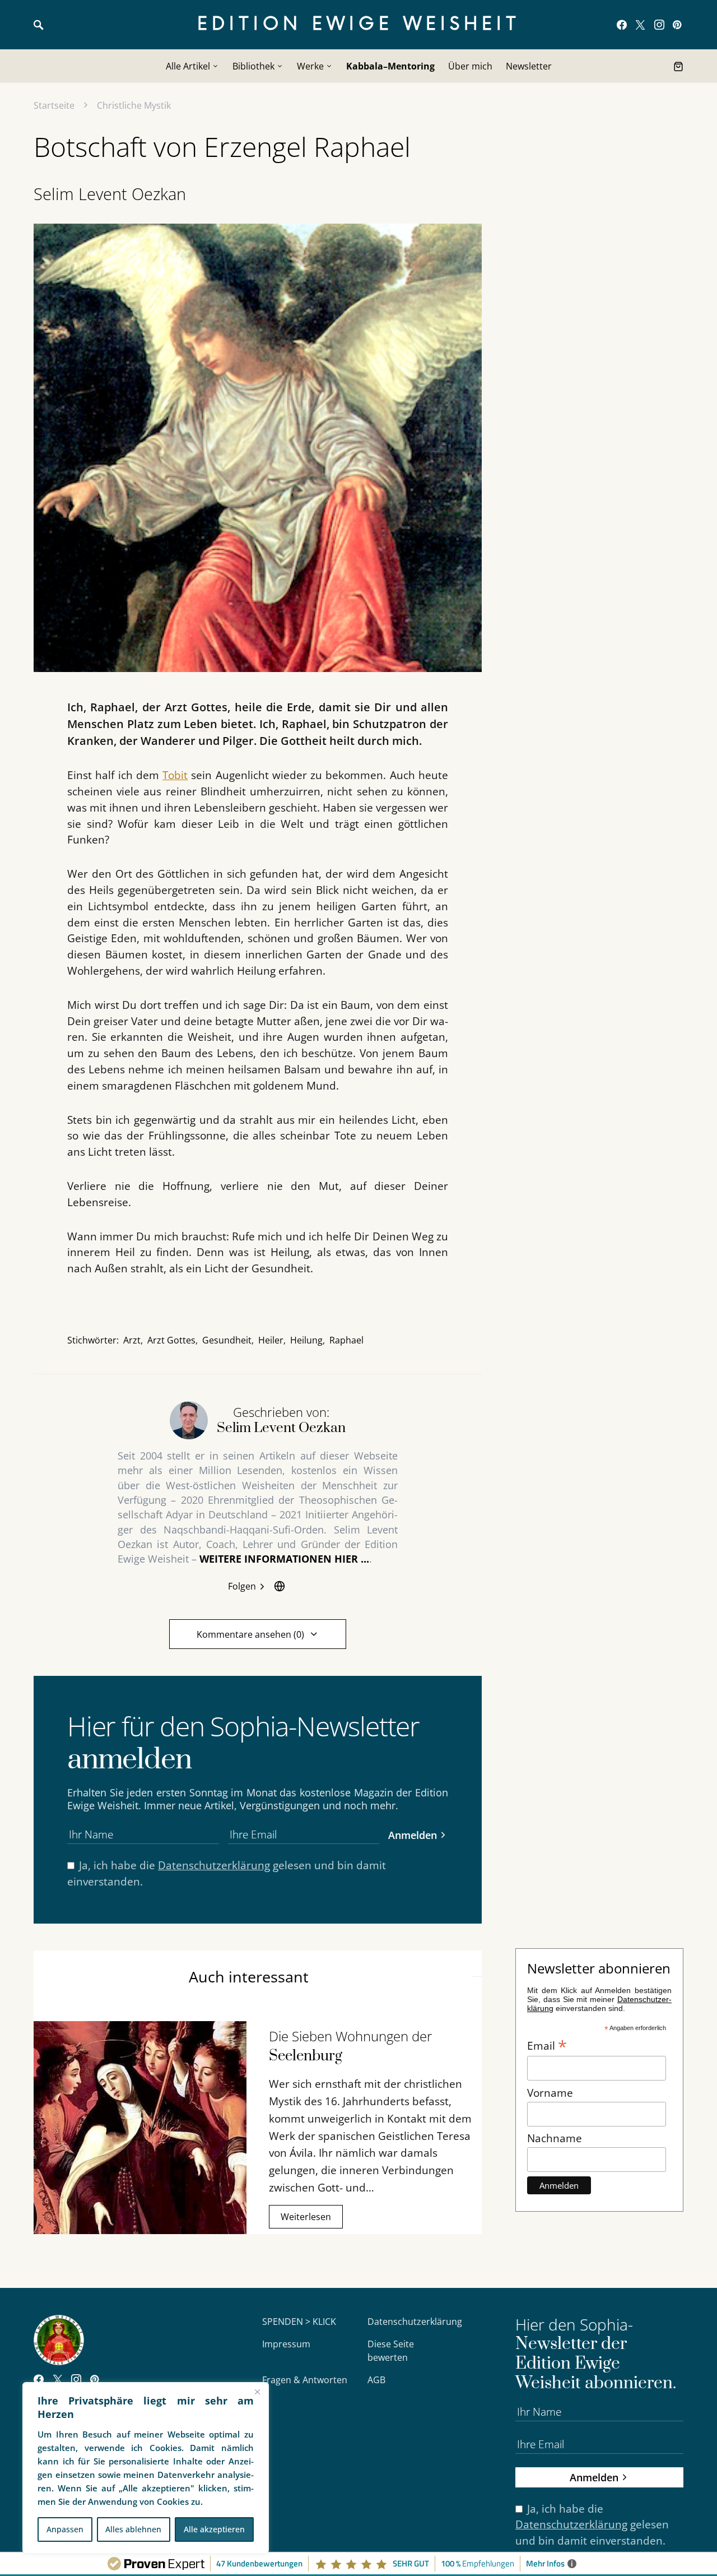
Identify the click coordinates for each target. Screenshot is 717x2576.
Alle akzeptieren (214, 2529)
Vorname (550, 2093)
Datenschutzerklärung (214, 1865)
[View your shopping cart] (678, 66)
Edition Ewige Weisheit (359, 24)
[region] (146, 2468)
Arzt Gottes (171, 1340)
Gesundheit (227, 1340)
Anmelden (413, 1835)
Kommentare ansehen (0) (250, 1634)
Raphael (346, 1340)
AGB (376, 2380)
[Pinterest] (677, 25)
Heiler (271, 1340)
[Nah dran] (257, 2392)
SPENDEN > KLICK (299, 2322)
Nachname (555, 2138)
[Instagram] (659, 25)
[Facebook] (622, 25)
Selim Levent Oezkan (110, 194)
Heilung (306, 1340)
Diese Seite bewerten (391, 2351)
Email (547, 2045)
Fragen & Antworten (305, 2380)
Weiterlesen (306, 2217)
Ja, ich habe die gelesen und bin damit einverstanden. (227, 1873)
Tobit (175, 775)
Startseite (54, 105)
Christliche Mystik (134, 105)
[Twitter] (640, 25)
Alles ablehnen (133, 2529)
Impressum (286, 2344)
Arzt (132, 1340)
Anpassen (65, 2529)
